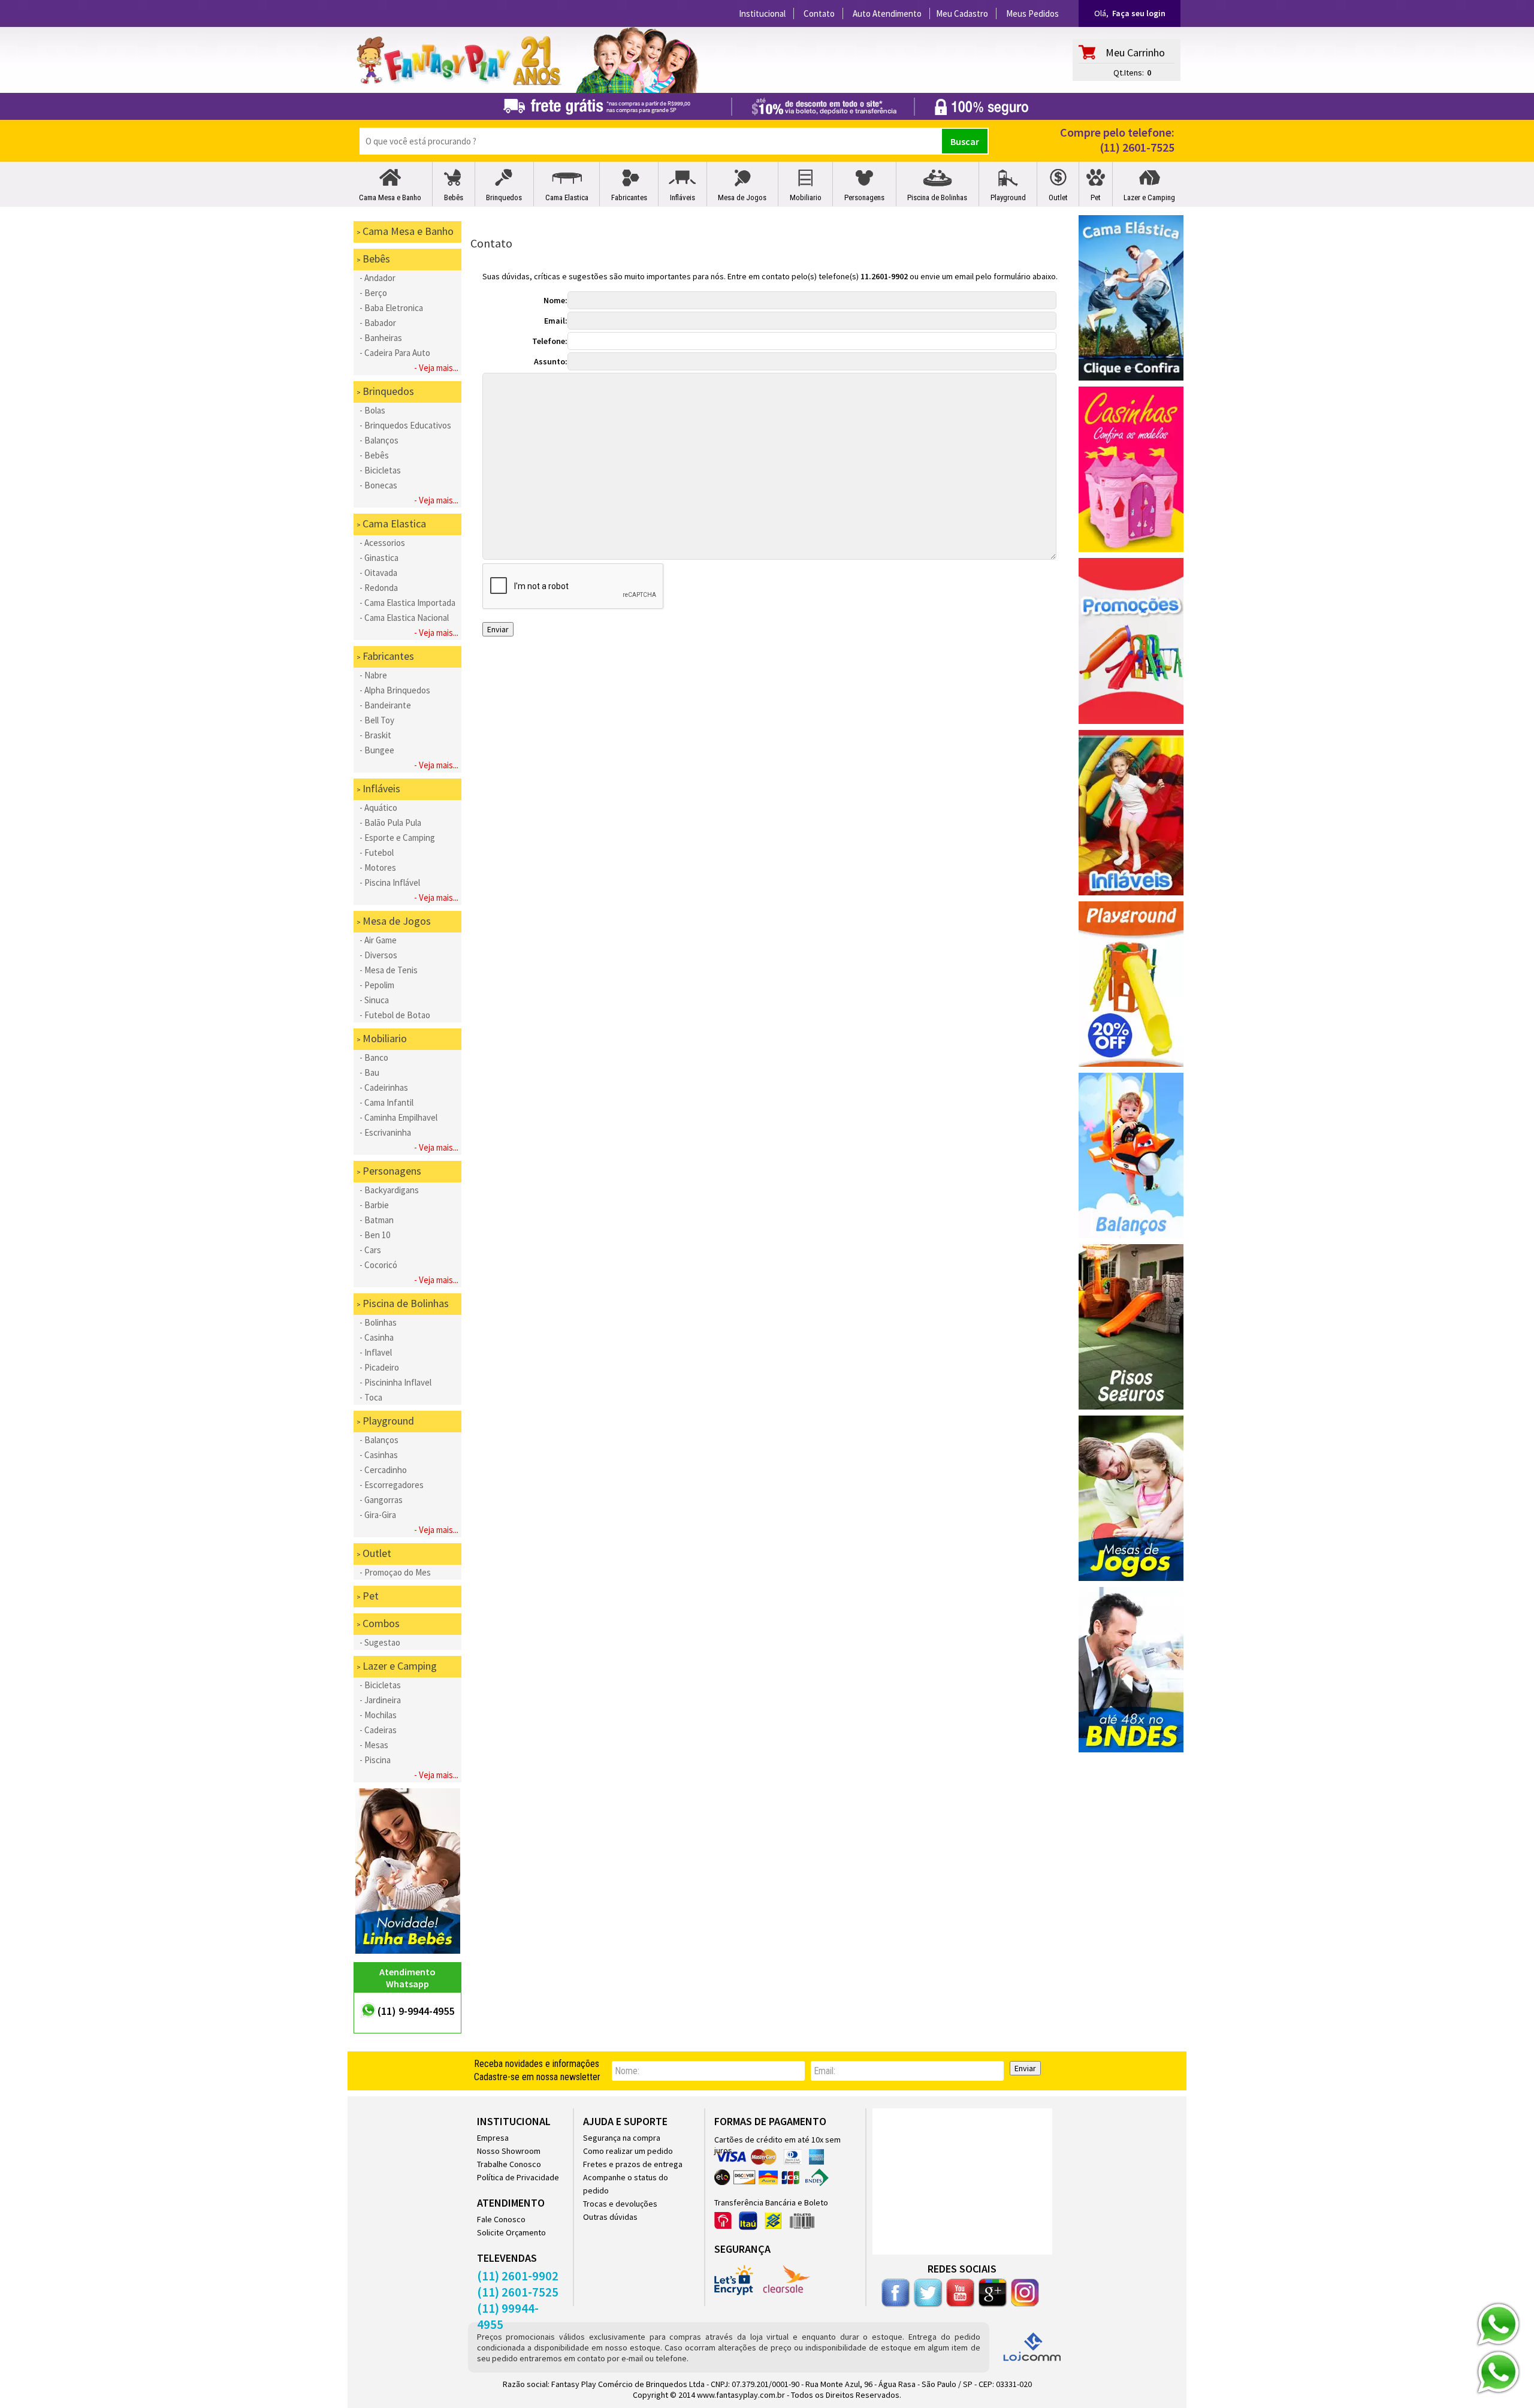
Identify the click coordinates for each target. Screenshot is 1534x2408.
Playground (1008, 197)
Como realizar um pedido (628, 2151)
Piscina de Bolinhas (937, 197)
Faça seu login (1139, 13)
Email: (556, 321)
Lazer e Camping (1149, 197)
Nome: (555, 300)
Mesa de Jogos (742, 197)
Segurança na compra (622, 2138)
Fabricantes (629, 197)
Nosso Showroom (509, 2151)
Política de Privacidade (518, 2177)
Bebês (454, 197)
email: (825, 2071)
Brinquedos (504, 197)
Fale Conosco (501, 2219)
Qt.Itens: (1129, 73)
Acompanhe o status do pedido (626, 2184)
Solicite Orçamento (511, 2232)
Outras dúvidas (610, 2217)
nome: (627, 2071)
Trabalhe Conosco (509, 2164)
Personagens (864, 197)
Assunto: (551, 361)
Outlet (1058, 197)
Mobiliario (806, 197)
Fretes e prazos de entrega (633, 2164)
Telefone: (550, 341)
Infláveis (683, 197)
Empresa (493, 2138)
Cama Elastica (567, 197)
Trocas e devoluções (620, 2204)
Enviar (1025, 2068)
